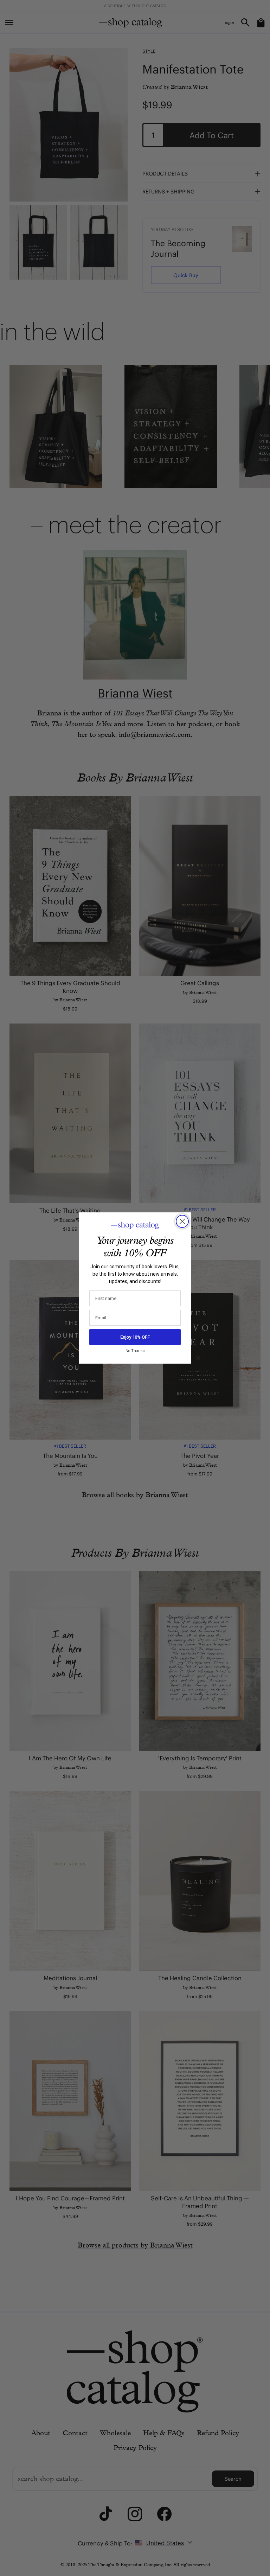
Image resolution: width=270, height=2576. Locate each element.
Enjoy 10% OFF (135, 1337)
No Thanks (135, 1351)
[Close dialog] (182, 1221)
